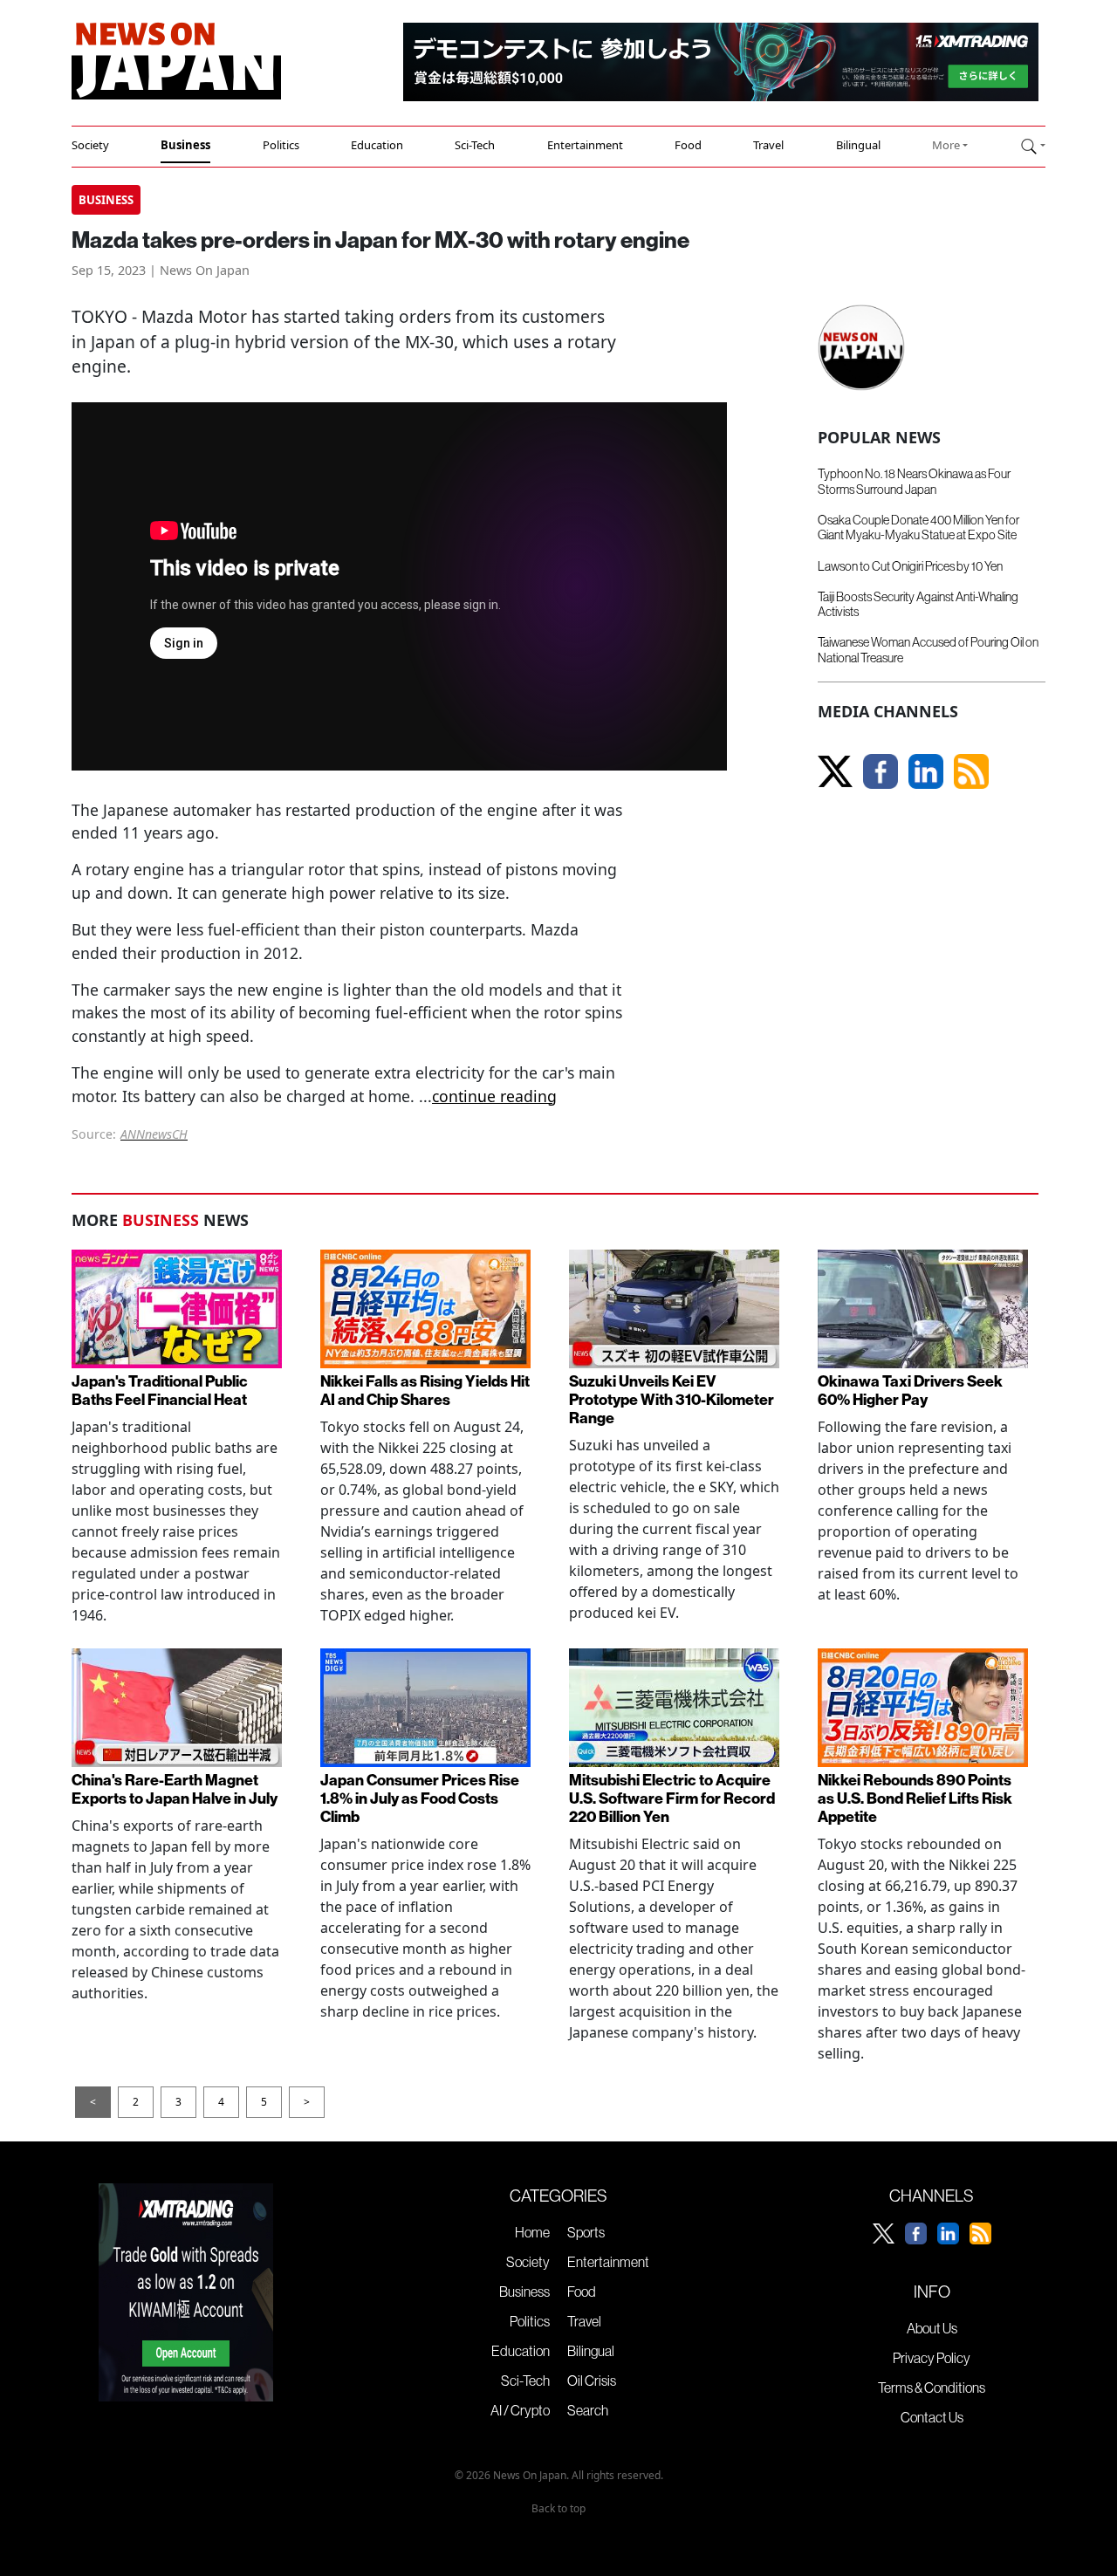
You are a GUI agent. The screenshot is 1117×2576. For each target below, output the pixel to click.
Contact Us (932, 2417)
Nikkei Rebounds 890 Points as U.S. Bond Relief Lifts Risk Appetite (915, 1799)
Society (90, 145)
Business (185, 145)
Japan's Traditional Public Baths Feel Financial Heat (160, 1391)
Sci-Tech (475, 145)
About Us (932, 2328)
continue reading (494, 1096)
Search (588, 2410)
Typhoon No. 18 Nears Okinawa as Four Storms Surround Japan (914, 481)
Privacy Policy (932, 2358)
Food (688, 145)
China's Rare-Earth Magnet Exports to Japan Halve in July (175, 1790)
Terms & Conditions (932, 2388)
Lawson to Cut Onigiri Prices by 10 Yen (910, 566)
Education (377, 145)
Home (532, 2232)
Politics (281, 145)
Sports (586, 2232)
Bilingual (858, 145)
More (946, 145)
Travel (768, 145)
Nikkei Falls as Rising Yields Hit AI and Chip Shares (425, 1391)
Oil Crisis (592, 2381)
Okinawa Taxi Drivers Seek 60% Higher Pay (910, 1391)
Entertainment (585, 145)
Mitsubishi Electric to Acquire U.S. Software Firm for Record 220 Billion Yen (672, 1799)
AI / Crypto (520, 2410)
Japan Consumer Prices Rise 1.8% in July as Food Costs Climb (420, 1799)
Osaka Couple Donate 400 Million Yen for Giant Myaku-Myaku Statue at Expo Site (918, 528)
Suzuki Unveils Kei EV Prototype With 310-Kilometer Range (672, 1400)
